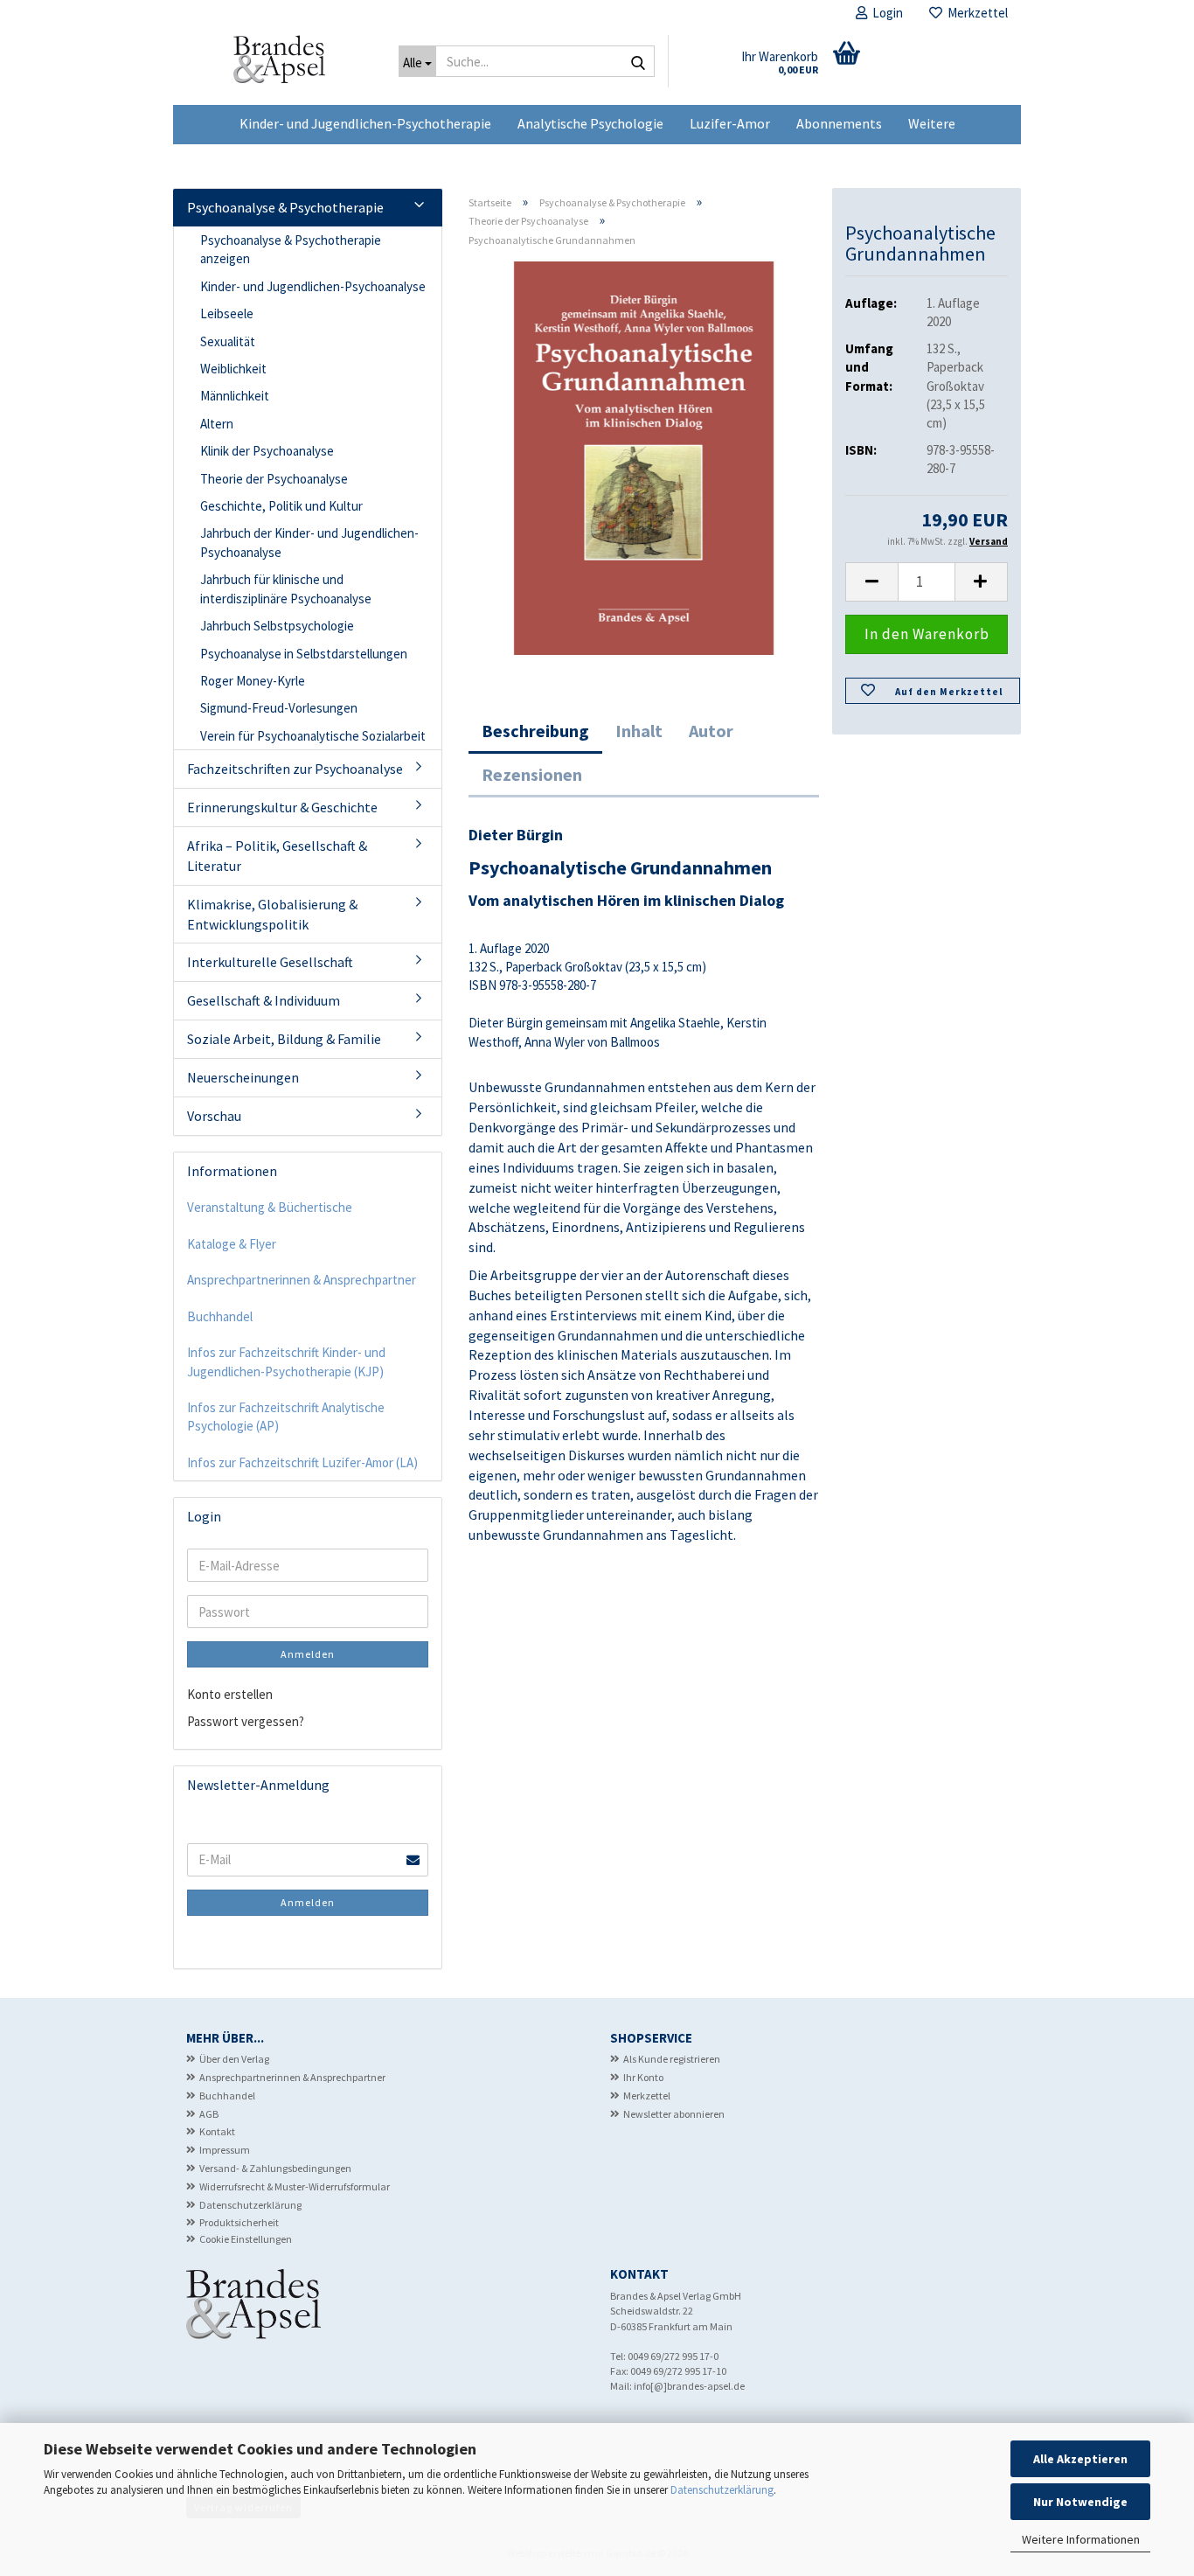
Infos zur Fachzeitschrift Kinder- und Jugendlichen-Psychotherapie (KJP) (286, 1361)
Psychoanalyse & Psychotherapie (285, 207)
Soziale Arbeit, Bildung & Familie (284, 1039)
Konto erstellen (230, 1694)
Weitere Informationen (1081, 2539)
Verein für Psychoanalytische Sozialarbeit (313, 736)
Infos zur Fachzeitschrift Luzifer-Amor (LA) (302, 1462)
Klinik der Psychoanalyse (267, 451)
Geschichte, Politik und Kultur (281, 506)
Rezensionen (532, 774)
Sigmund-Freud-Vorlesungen (279, 708)
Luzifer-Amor (730, 123)
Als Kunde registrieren (672, 2059)
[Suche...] (638, 62)
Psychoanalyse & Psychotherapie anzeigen (291, 249)
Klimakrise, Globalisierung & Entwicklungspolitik (272, 914)
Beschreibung (535, 731)
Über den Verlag (234, 2059)
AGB (209, 2114)
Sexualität (228, 341)
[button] (871, 582)
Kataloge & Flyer (232, 1244)
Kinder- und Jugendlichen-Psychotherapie (365, 123)
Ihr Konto (643, 2077)
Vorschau (214, 1116)
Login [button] (885, 13)
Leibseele (227, 313)
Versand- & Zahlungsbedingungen (275, 2168)
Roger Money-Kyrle (253, 681)
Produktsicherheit (239, 2222)
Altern (217, 424)
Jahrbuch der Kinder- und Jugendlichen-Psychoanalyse (309, 542)
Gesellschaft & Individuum (264, 1000)
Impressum (225, 2150)
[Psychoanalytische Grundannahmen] (644, 457)
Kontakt (217, 2131)
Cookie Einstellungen (246, 2239)
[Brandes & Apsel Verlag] (279, 66)
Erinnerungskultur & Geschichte (282, 807)
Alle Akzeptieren (1080, 2459)
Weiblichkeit (233, 369)
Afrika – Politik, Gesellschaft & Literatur (277, 856)
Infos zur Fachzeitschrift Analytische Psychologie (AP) (286, 1417)
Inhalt (639, 731)
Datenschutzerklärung (722, 2490)
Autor (711, 731)
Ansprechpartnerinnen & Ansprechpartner (302, 1280)
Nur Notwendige (1080, 2502)
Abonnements (839, 123)
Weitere (932, 123)
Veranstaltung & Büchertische (270, 1207)
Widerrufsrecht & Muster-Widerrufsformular (295, 2186)
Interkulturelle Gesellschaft (270, 962)
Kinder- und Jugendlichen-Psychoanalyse (313, 286)
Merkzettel (975, 13)
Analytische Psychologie (590, 123)
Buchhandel (220, 1316)
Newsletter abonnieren (674, 2114)
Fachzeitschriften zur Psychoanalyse (295, 769)
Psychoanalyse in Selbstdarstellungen (304, 654)
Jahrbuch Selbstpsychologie (277, 626)
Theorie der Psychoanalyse (274, 479)
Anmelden (308, 1654)
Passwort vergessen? (246, 1721)
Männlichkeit (235, 396)
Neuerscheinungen (243, 1077)
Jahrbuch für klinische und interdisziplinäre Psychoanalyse (286, 588)
